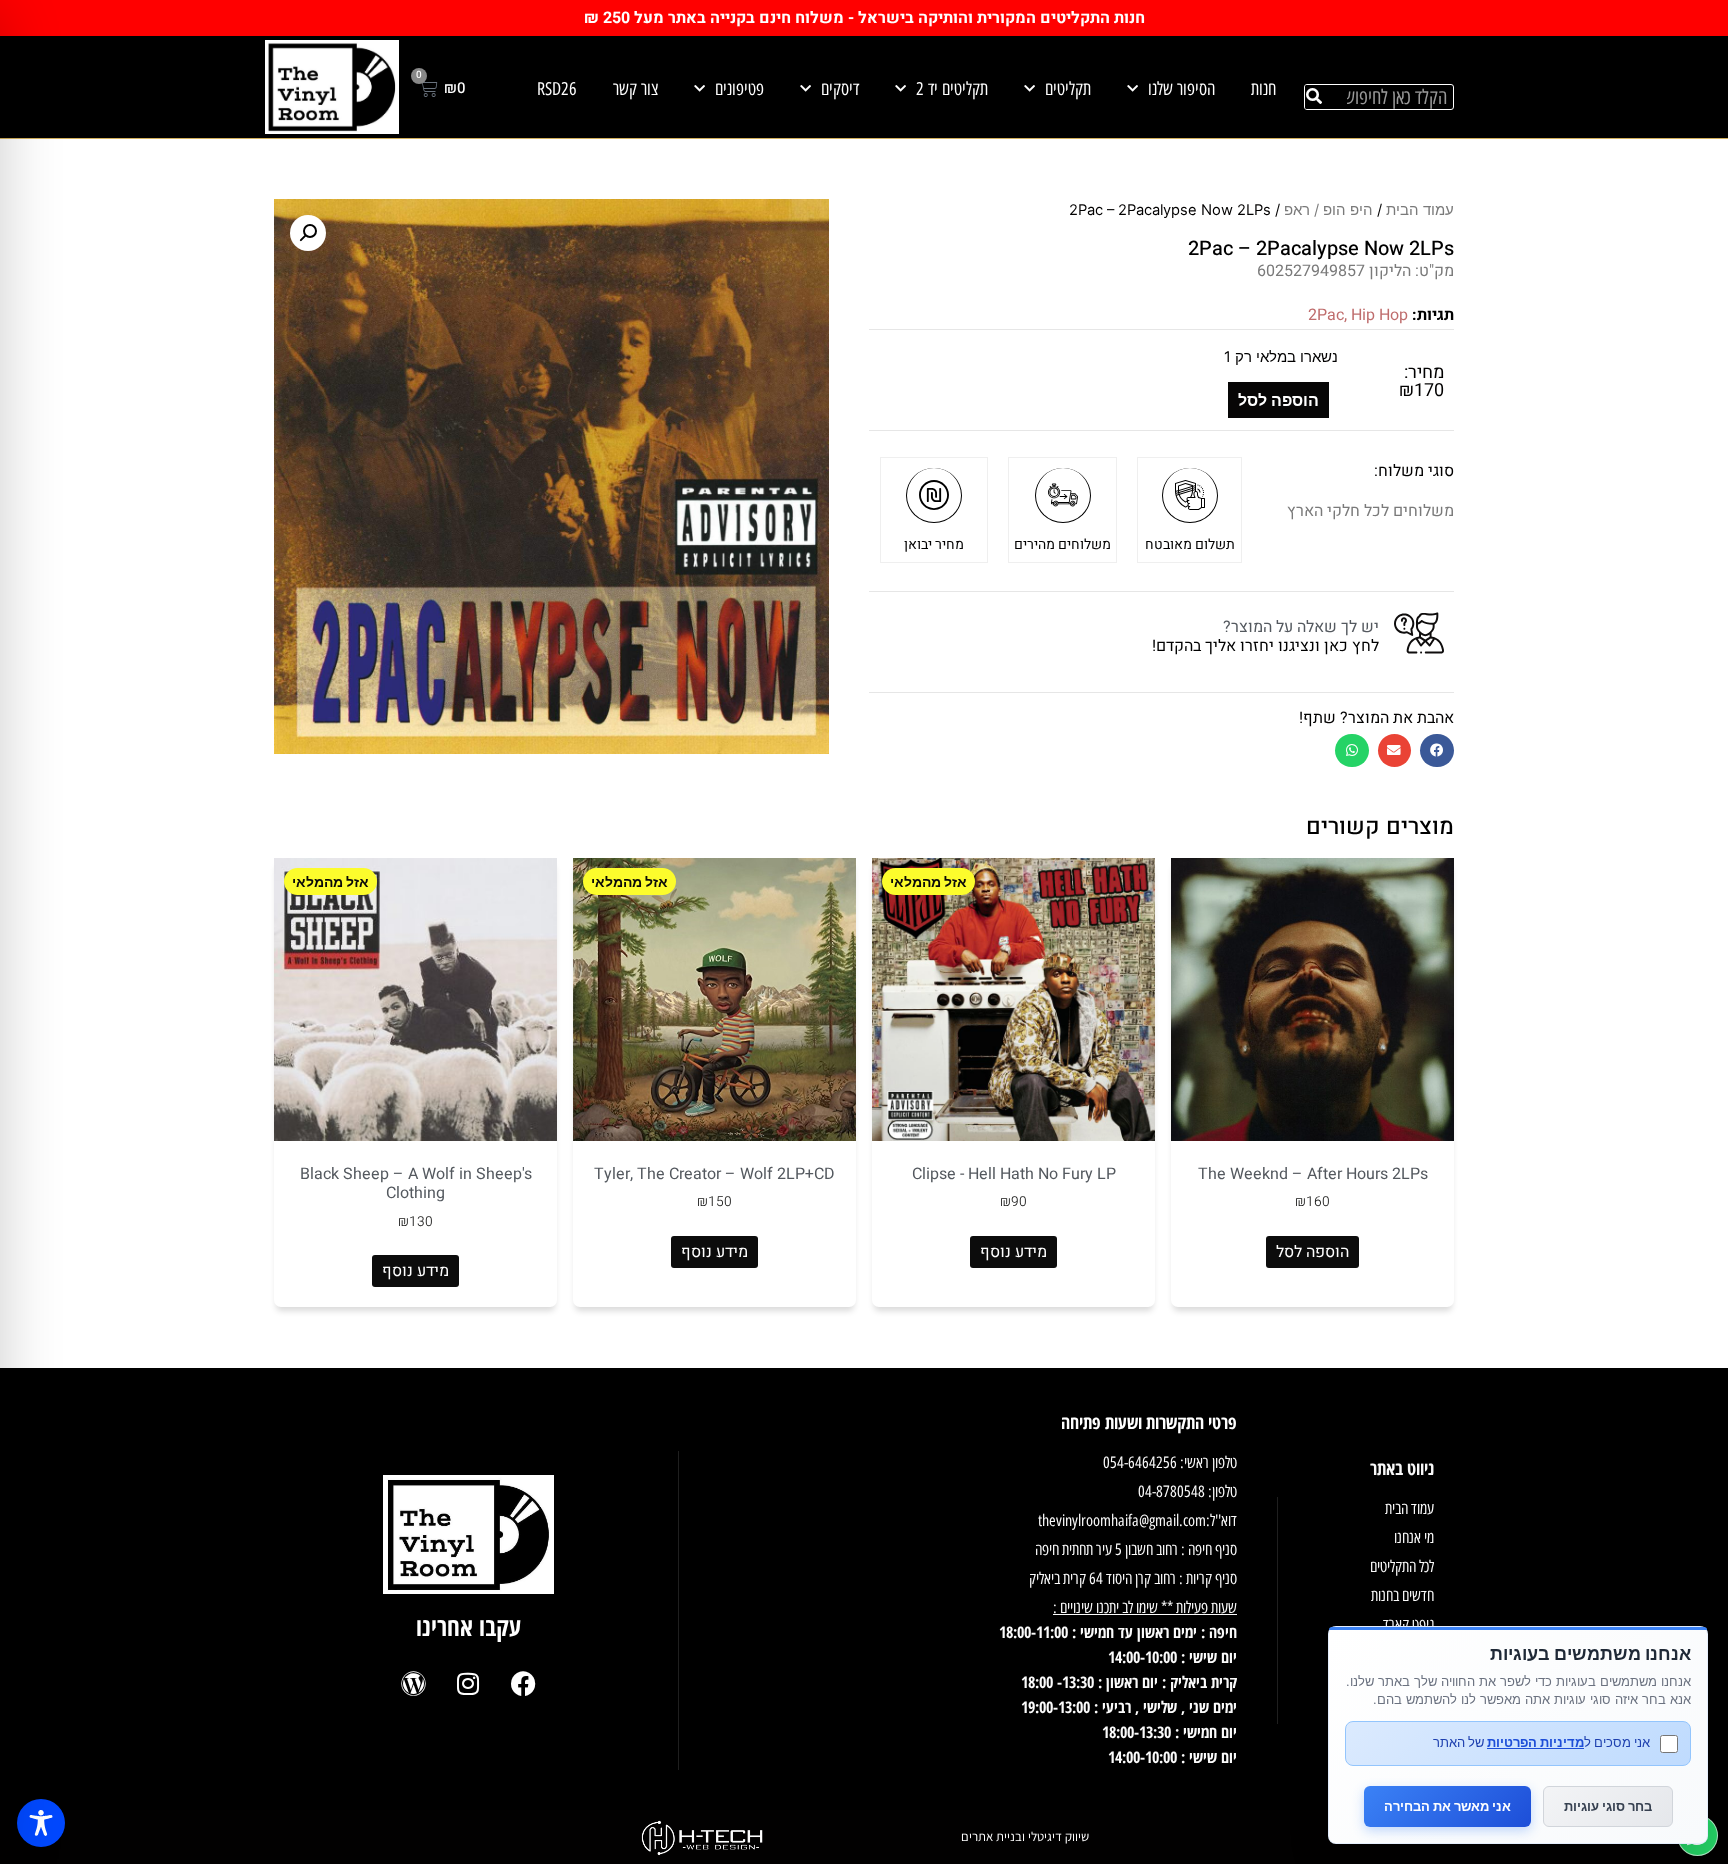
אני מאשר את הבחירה (1447, 1806)
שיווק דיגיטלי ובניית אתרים (1025, 1836)
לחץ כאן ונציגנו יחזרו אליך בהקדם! (1265, 646)
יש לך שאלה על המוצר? (1301, 627)
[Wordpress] (413, 1684)
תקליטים (1068, 89)
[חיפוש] (1314, 97)
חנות (1263, 89)
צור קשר (635, 89)
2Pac (1326, 315)
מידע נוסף (1013, 1252)
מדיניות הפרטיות (1535, 1742)
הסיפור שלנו (1181, 89)
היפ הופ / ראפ (1328, 210)
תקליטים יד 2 (952, 89)
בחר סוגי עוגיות (1608, 1806)
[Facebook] (523, 1684)
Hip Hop (1379, 315)
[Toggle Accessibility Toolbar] (41, 1823)
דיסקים (840, 89)
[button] (1437, 750)
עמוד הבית (1420, 210)
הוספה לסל (1278, 400)
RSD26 (557, 89)
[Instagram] (468, 1684)
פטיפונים (739, 89)
